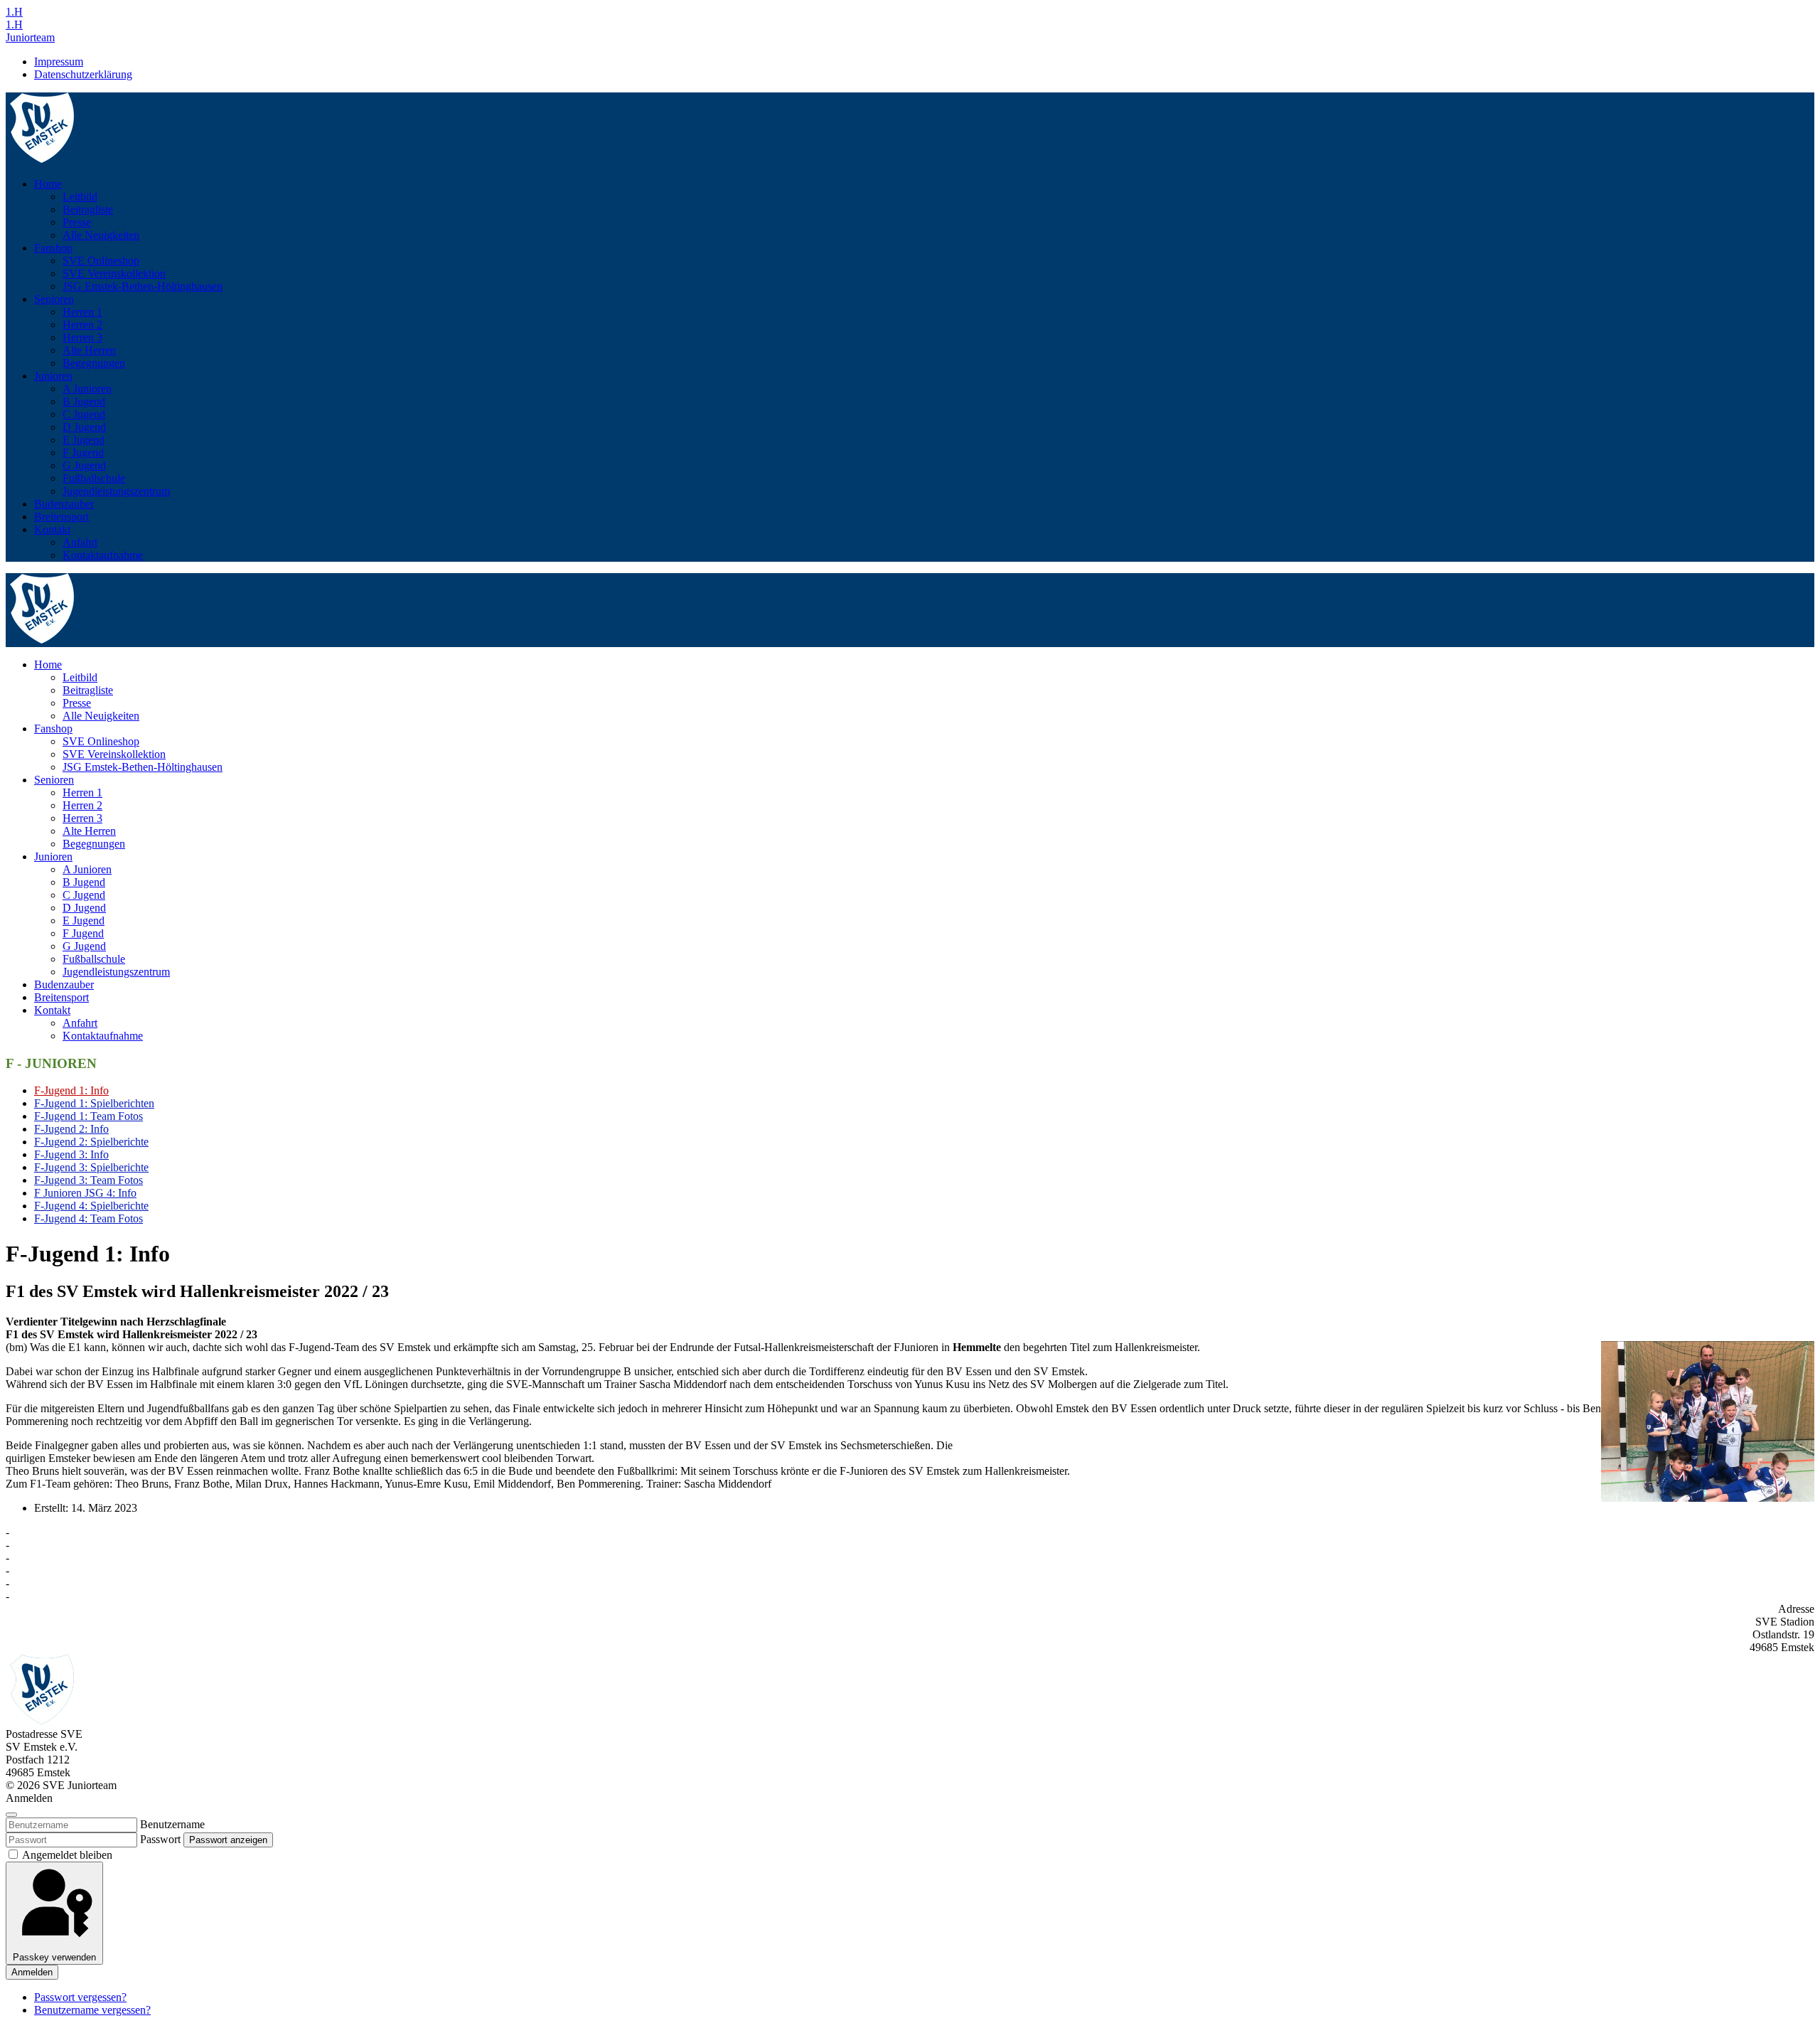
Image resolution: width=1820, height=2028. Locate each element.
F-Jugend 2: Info (71, 1129)
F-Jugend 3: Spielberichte (91, 1167)
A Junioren (87, 389)
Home (48, 184)
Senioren (54, 299)
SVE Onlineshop (101, 261)
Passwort (160, 1839)
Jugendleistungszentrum (116, 491)
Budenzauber (64, 504)
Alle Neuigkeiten (101, 235)
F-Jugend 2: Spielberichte (91, 1142)
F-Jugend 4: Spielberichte (91, 1206)
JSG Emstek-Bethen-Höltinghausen (143, 286)
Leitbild (80, 197)
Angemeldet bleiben (66, 1855)
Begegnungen (94, 363)
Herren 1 (82, 312)
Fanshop (53, 248)
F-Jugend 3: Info (71, 1154)
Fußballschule (94, 478)
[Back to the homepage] (42, 160)
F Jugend (83, 453)
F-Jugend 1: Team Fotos (89, 1116)
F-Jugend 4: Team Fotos (89, 1218)
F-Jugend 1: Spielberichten (94, 1103)
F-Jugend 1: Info (71, 1090)
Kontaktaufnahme (103, 555)
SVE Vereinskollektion (114, 273)
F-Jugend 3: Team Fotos (89, 1180)
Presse (77, 222)
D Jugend (84, 427)
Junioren (53, 376)
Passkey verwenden (54, 1957)
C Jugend (84, 414)
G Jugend (84, 465)
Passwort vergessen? (80, 1997)
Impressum (59, 62)
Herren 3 (82, 337)
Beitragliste (88, 209)
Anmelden (32, 1972)
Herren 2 (82, 325)
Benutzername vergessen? (92, 2010)
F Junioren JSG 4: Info (85, 1193)
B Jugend (84, 401)
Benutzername (172, 1824)
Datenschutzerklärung (83, 74)
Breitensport (61, 517)
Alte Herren (89, 350)
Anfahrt (80, 542)
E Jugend (84, 440)
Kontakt (52, 529)
